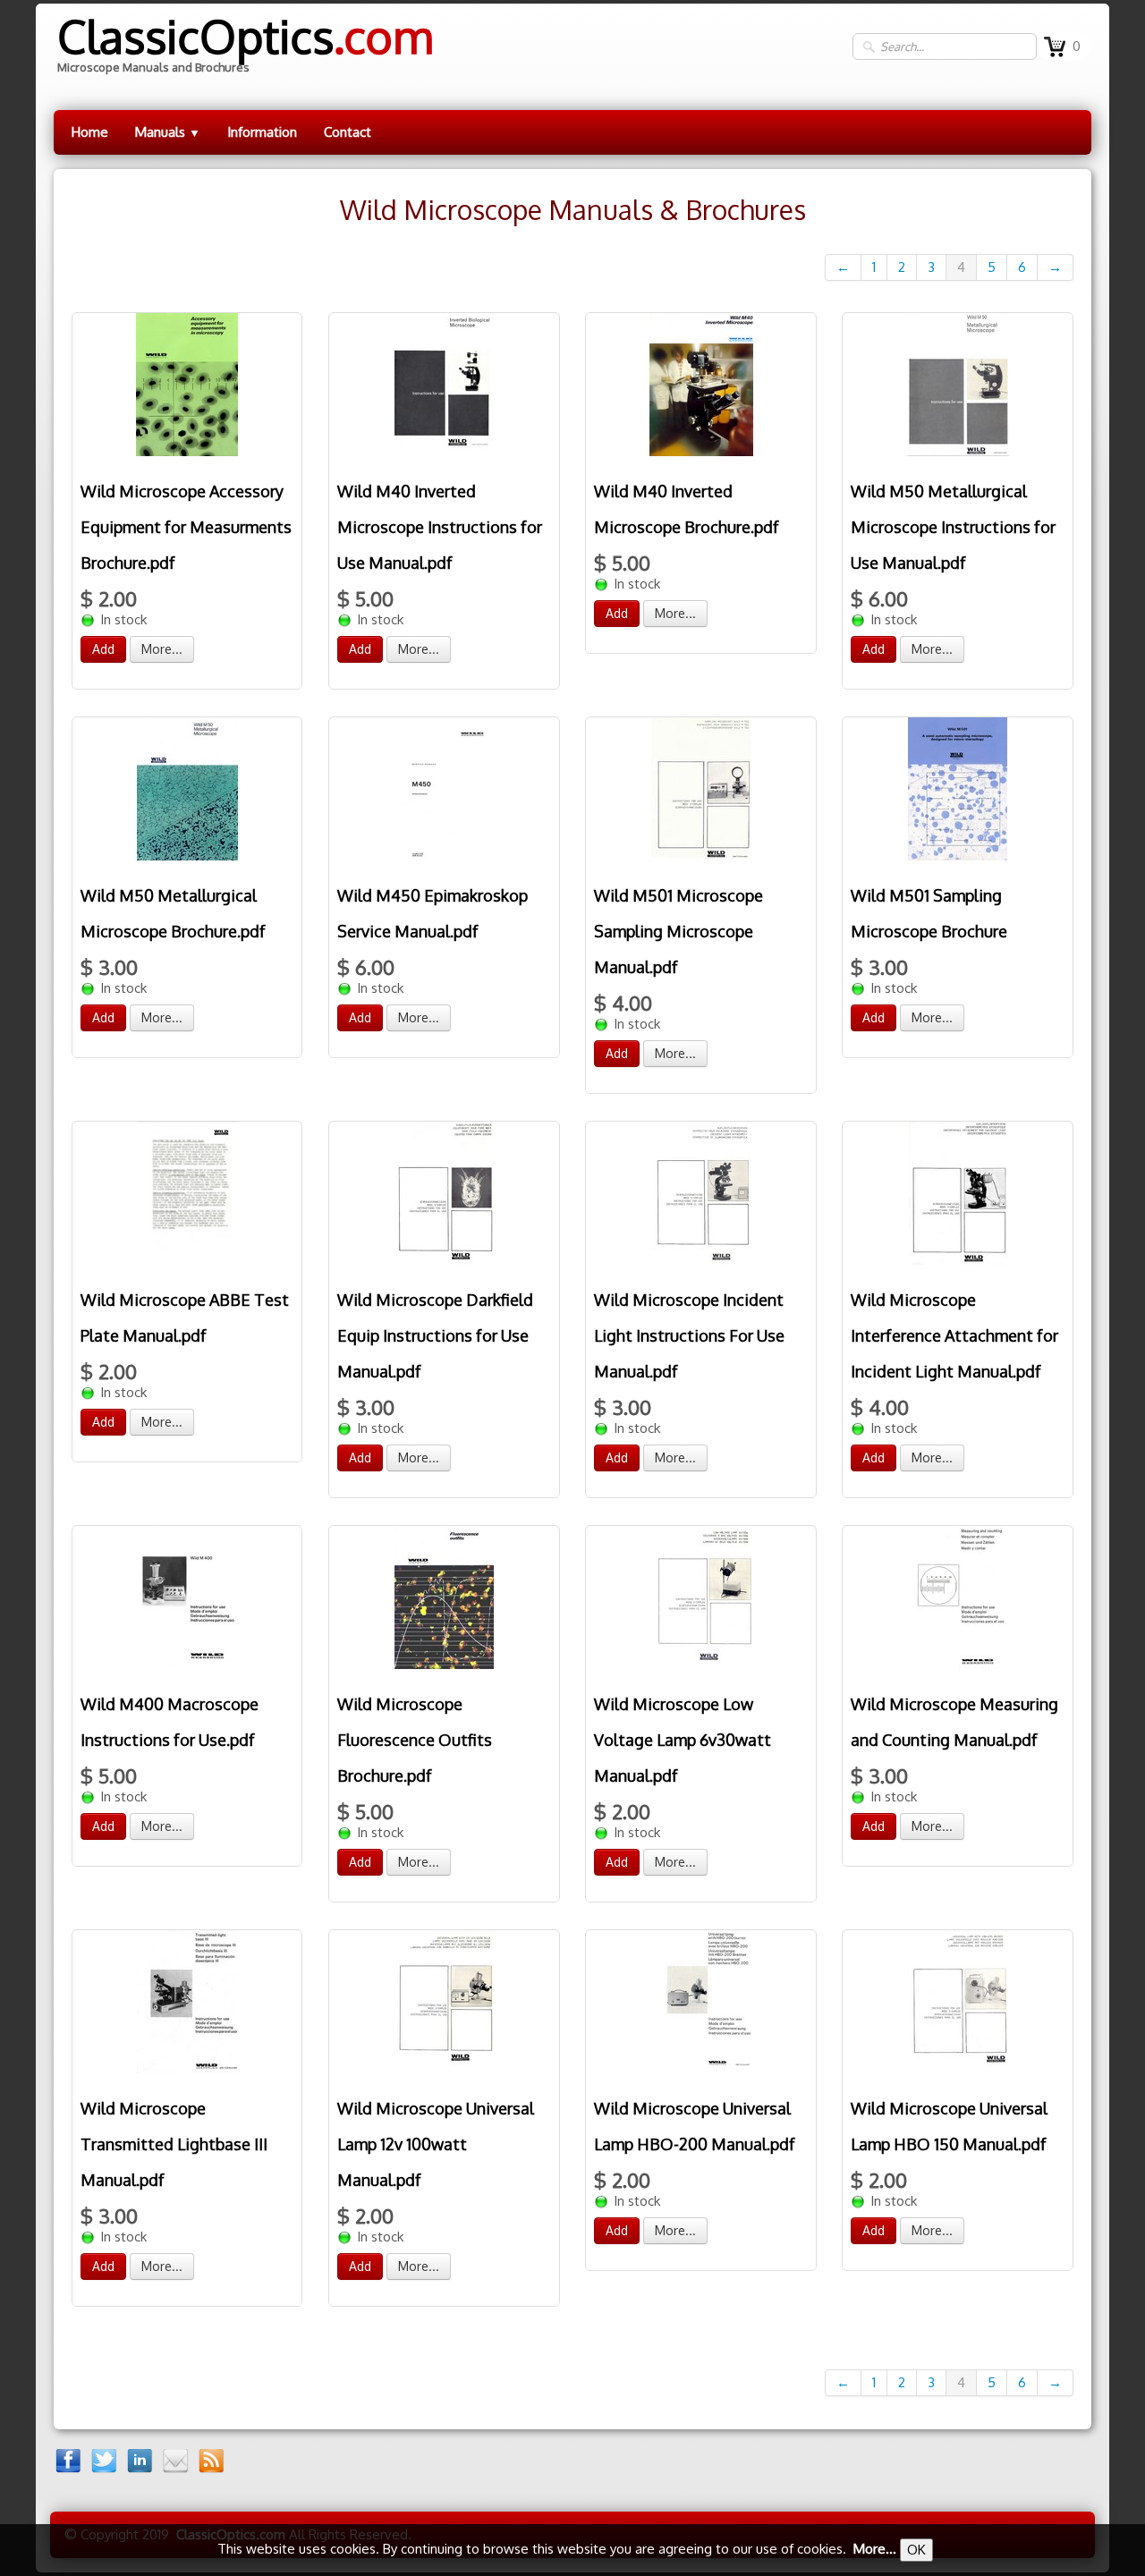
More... (162, 649)
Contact (348, 132)
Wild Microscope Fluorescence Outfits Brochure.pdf (415, 1740)
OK (916, 2550)
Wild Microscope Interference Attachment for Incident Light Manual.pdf (954, 1335)
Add (103, 649)
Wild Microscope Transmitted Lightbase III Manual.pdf (174, 2144)
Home (90, 132)
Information (262, 132)
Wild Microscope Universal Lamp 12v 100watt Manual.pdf (436, 2144)
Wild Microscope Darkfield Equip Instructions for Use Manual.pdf (435, 1335)
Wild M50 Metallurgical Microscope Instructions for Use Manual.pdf (953, 527)
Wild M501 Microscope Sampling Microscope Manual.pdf (679, 931)
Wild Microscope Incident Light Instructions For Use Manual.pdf (689, 1335)
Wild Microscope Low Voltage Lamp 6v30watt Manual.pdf (683, 1740)
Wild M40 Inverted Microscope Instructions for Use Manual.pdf (440, 527)
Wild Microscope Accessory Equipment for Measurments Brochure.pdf (186, 527)
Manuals (168, 132)
